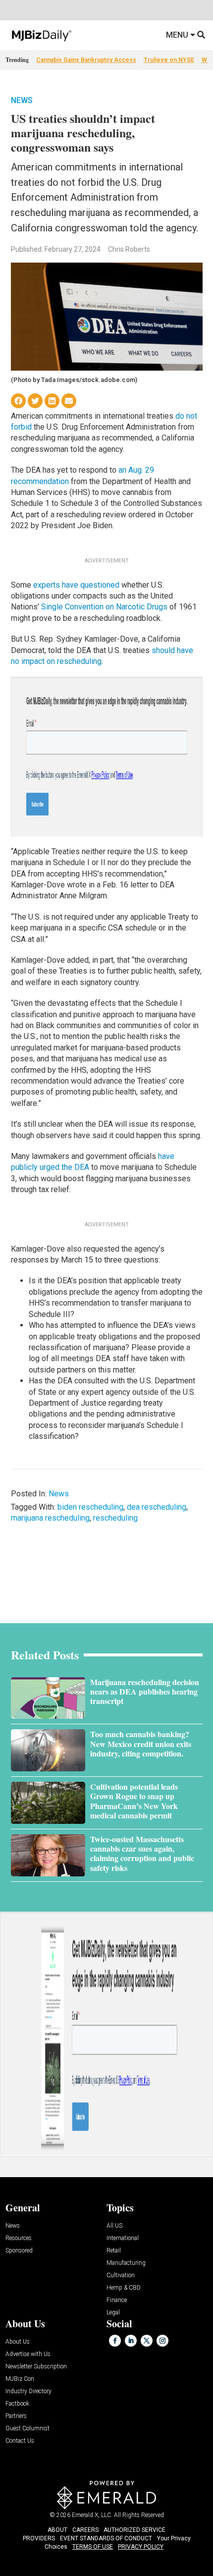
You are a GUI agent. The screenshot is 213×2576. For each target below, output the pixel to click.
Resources (19, 2238)
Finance (117, 2300)
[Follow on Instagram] (162, 2341)
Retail (114, 2251)
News (22, 100)
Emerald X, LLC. (92, 2515)
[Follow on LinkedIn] (131, 2341)
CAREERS (85, 2530)
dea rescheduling (157, 1507)
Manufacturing (126, 2263)
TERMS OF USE (93, 2547)
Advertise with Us (28, 2354)
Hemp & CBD (124, 2288)
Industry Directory (28, 2391)
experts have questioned (76, 585)
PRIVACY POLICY (141, 2547)
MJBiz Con (20, 2379)
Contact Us (20, 2441)
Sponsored (19, 2251)
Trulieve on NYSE (169, 60)
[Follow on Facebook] (115, 2341)
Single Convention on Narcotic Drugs (104, 607)
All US (114, 2226)
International (123, 2238)
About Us (18, 2342)
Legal (113, 2313)
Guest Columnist (27, 2429)
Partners (16, 2416)
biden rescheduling (90, 1507)
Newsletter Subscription (36, 2367)
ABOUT (57, 2530)
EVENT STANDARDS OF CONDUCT (106, 2538)
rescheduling (115, 1518)
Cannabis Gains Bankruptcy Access (86, 60)
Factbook (17, 2404)
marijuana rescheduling (50, 1518)
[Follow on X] (147, 2341)
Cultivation (121, 2275)
